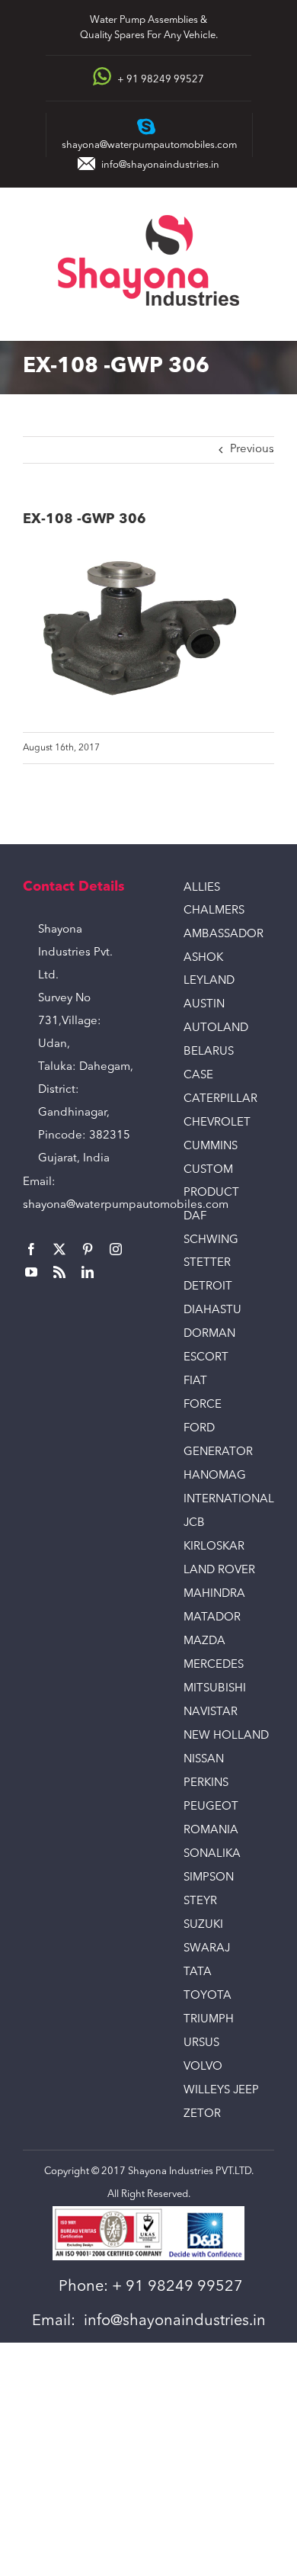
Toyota (208, 1996)
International (229, 1500)
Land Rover (219, 1571)
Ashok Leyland (209, 970)
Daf (195, 1217)
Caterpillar (220, 1099)
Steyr (200, 1901)
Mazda (204, 1641)
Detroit (208, 1287)
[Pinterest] (88, 1249)
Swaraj (207, 1949)
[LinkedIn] (88, 1272)
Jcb (194, 1523)
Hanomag (215, 1476)
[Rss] (59, 1272)
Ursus (201, 2043)
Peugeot (211, 1807)
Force (203, 1405)
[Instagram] (116, 1249)
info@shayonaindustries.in (160, 165)
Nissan (204, 1760)
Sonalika (212, 1854)
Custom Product (211, 1182)
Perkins (206, 1783)
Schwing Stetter (211, 1252)
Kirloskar (214, 1547)
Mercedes (214, 1665)
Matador (212, 1618)
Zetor (202, 2114)
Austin (204, 1005)
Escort (206, 1358)
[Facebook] (31, 1249)
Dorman (209, 1334)
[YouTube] (31, 1272)
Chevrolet (217, 1123)
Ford (199, 1429)
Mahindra (214, 1594)
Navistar (211, 1712)
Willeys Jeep (221, 2091)
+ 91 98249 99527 (177, 2287)
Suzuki (203, 1925)
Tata (198, 1972)
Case (198, 1076)
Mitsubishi (215, 1689)
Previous (252, 450)
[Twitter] (59, 1249)
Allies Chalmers (214, 899)
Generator (218, 1452)
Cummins (211, 1147)
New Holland (226, 1736)
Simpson (209, 1878)
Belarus (209, 1052)
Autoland (216, 1028)
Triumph (209, 2020)
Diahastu (212, 1310)
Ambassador (224, 935)
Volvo (203, 2067)
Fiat (195, 1381)
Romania (211, 1831)
